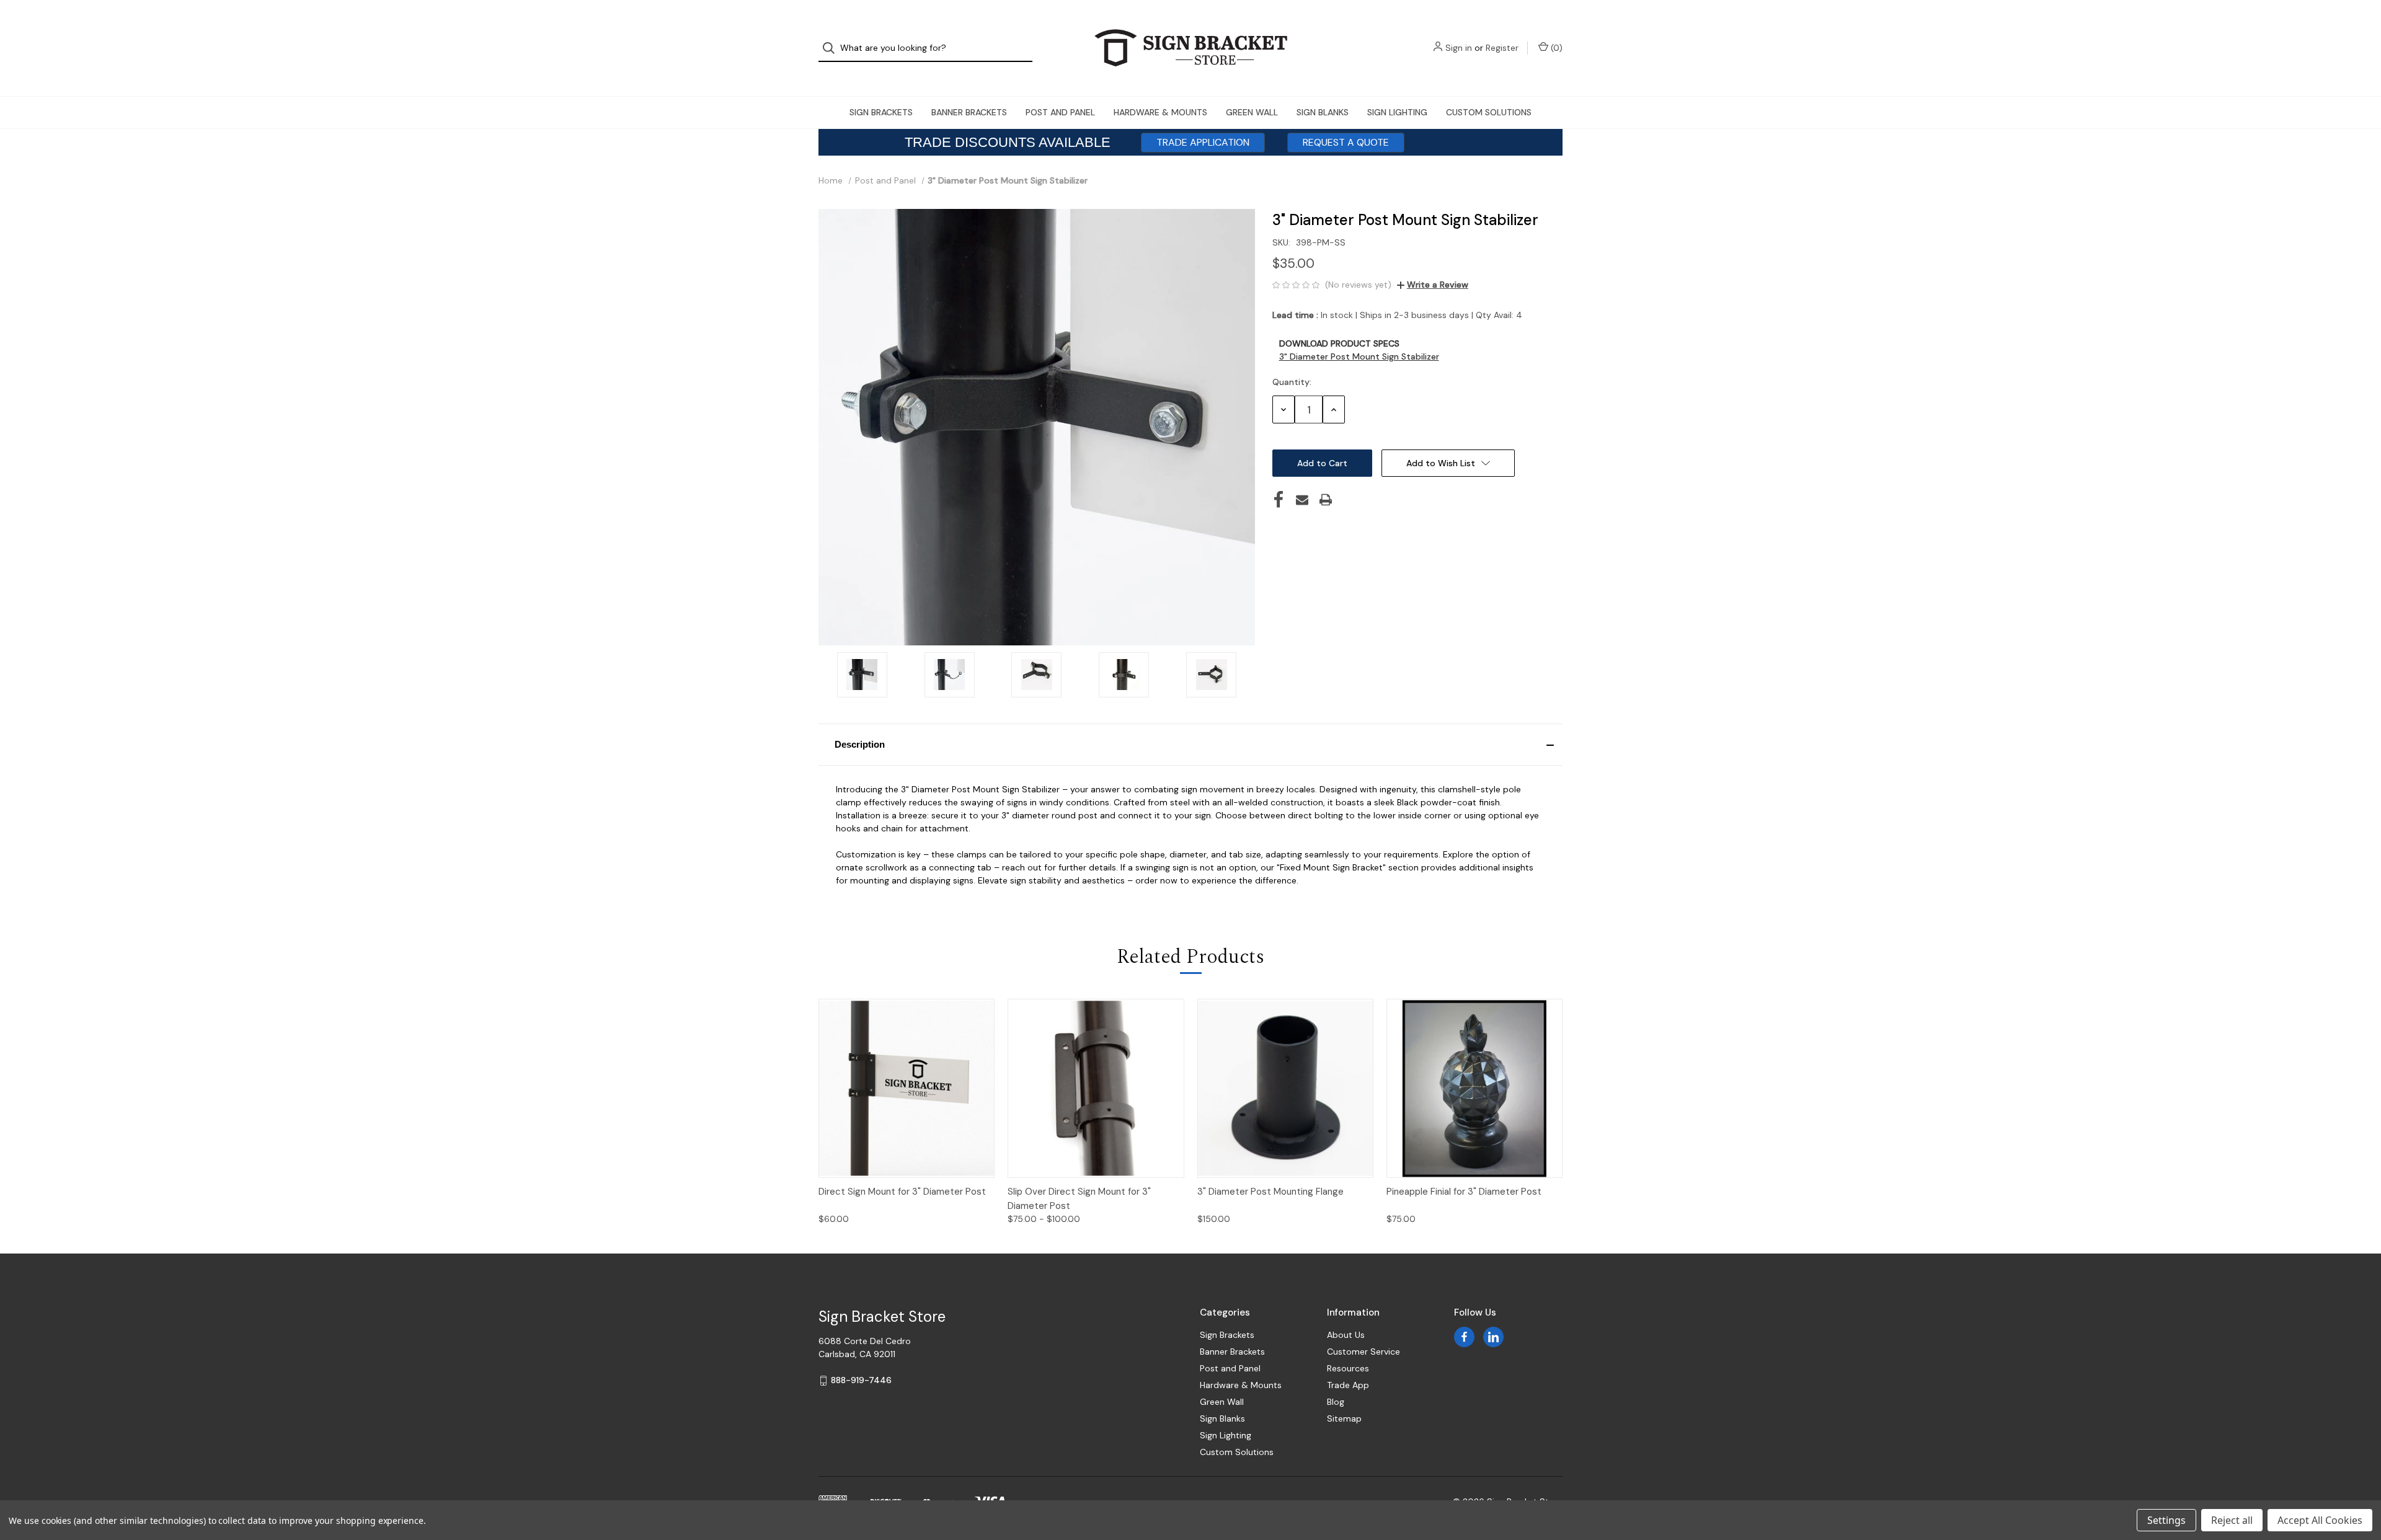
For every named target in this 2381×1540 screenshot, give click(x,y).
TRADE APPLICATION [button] (1203, 142)
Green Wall (1252, 112)
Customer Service (1363, 1352)
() (1555, 48)
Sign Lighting (1397, 112)
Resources (1348, 1368)
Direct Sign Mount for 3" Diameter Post (902, 1192)
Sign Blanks (1323, 112)
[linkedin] (1493, 1337)
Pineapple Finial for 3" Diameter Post (1464, 1192)
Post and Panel (1060, 112)
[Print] (1326, 500)
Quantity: (1292, 382)
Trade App (1348, 1385)
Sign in (1459, 48)
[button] (1190, 745)
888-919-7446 (861, 1380)
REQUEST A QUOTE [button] (1346, 142)
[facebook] (1464, 1337)
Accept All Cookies (2320, 1520)
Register (1502, 48)
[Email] (1302, 500)
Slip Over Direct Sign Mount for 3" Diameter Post (1079, 1199)
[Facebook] (1279, 500)
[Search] (832, 48)
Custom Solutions (1489, 112)
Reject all (2232, 1520)
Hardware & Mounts (1160, 112)
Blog (1336, 1402)
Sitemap (1344, 1418)
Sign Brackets (881, 112)
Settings (2166, 1520)
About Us (1346, 1335)
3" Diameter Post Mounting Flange (1270, 1192)
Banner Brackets (969, 112)
